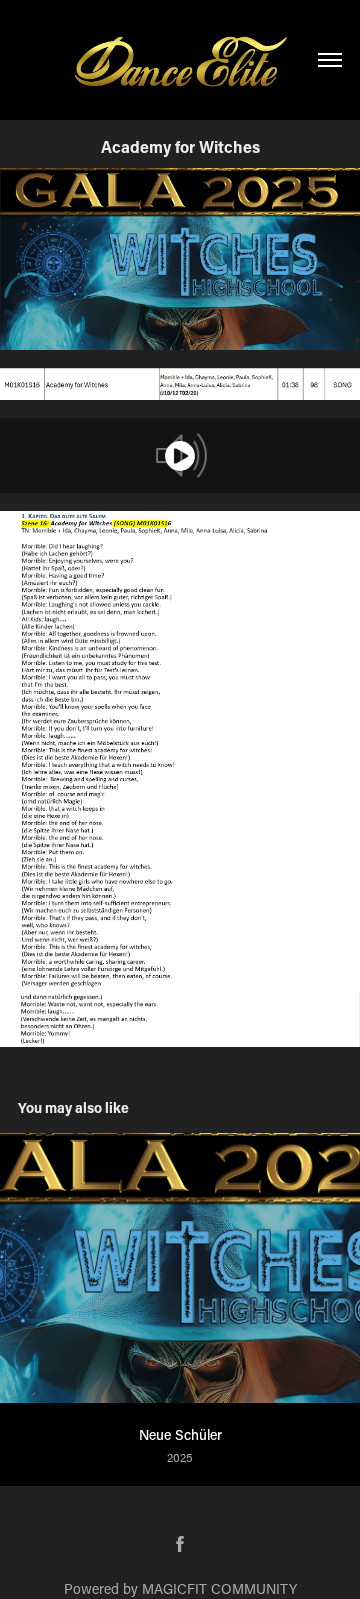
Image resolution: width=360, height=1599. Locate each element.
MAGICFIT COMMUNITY (219, 1588)
